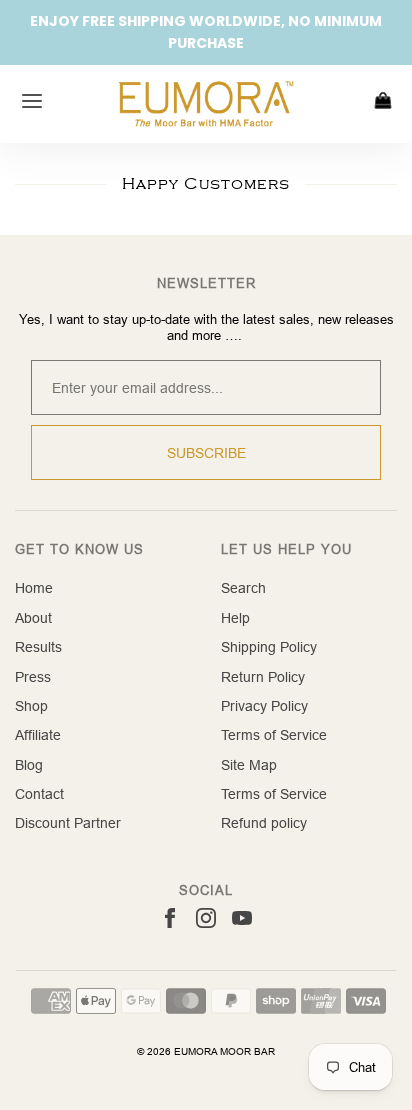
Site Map (249, 765)
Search (243, 588)
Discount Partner (68, 823)
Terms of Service (274, 735)
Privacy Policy (264, 706)
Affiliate (38, 735)
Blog (29, 765)
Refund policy (264, 823)
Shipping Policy (269, 647)
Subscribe (206, 453)
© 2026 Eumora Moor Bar (206, 1051)
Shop (31, 706)
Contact (39, 794)
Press (33, 677)
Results (38, 647)
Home (34, 588)
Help (235, 618)
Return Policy (263, 677)
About (33, 618)
